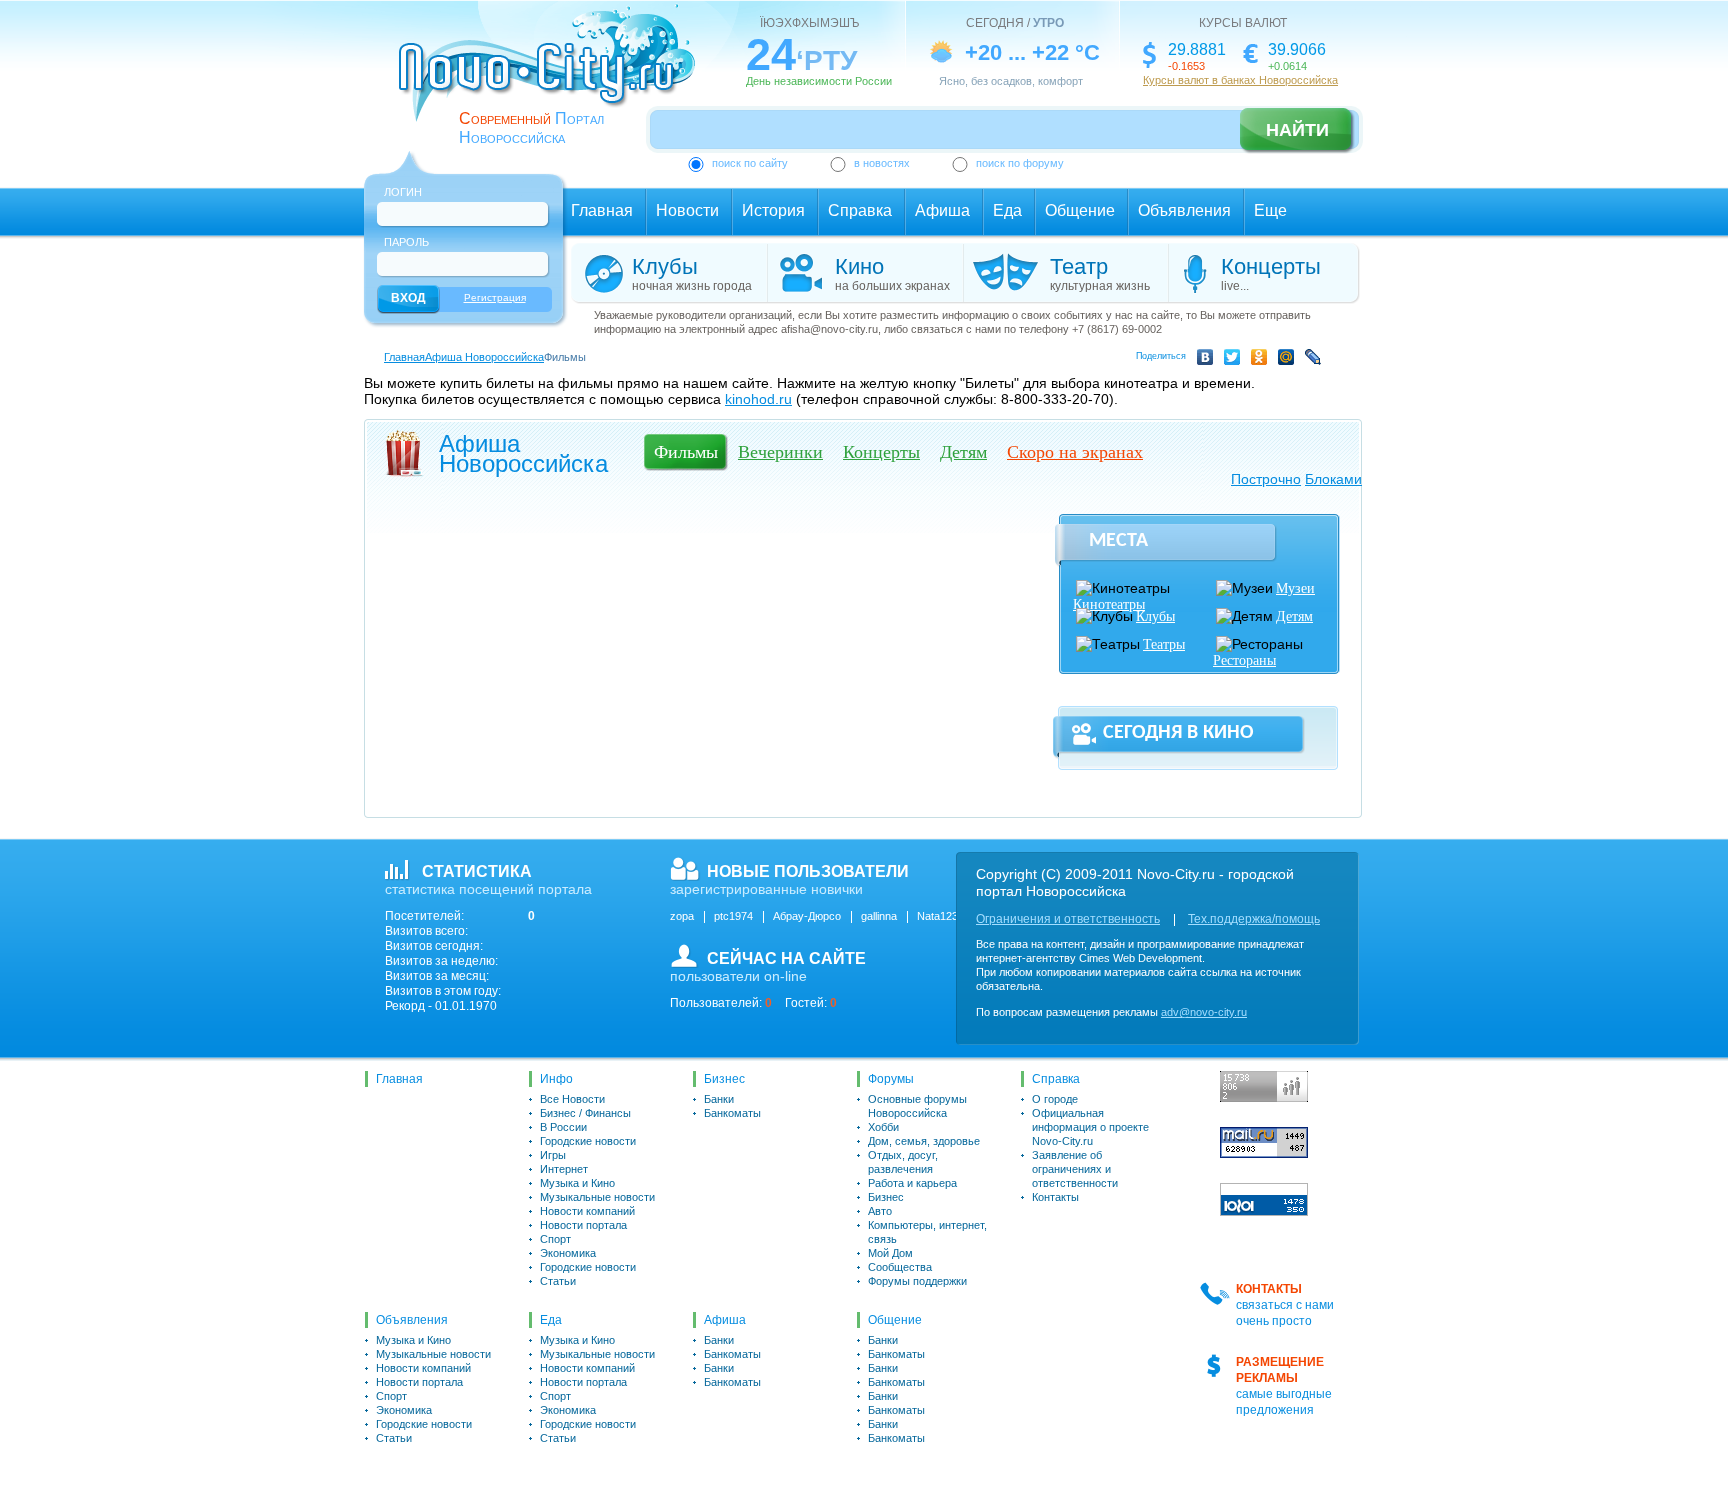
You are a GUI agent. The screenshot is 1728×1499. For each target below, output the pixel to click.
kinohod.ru (758, 399)
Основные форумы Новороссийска (917, 1106)
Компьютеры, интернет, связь (927, 1232)
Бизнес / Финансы (585, 1113)
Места (1118, 541)
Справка (860, 210)
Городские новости (588, 1141)
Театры (1164, 644)
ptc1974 (733, 916)
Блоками (1333, 479)
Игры (553, 1155)
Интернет (564, 1169)
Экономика (568, 1253)
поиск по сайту (750, 163)
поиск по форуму (1020, 163)
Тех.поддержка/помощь (1254, 919)
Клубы (1155, 616)
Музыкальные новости (597, 1197)
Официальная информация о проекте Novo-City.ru (1090, 1127)
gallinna (879, 916)
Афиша (942, 210)
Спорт (555, 1239)
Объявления (1184, 210)
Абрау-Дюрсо (807, 916)
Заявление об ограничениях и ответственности (1075, 1169)
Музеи (1295, 588)
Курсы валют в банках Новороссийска (1240, 80)
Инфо (556, 1079)
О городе (1055, 1099)
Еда (1007, 210)
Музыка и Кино (577, 1183)
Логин (403, 192)
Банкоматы (732, 1113)
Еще (1270, 210)
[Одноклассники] (1262, 360)
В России (563, 1127)
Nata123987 (946, 916)
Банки (719, 1099)
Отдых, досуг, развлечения (903, 1162)
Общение (1080, 210)
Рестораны (1244, 660)
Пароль (406, 242)
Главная (602, 210)
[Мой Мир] (1289, 360)
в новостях (882, 163)
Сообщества (900, 1267)
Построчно (1266, 479)
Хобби (883, 1127)
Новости (687, 210)
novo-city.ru (553, 78)
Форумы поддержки (917, 1281)
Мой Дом (890, 1253)
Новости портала (583, 1225)
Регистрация (495, 297)
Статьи (558, 1281)
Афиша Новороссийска (484, 357)
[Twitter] (1235, 360)
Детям (1294, 616)
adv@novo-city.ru (1204, 1012)
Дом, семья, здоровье (924, 1141)
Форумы (891, 1079)
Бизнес (724, 1079)
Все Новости (572, 1099)
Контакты (1055, 1197)
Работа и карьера (912, 1183)
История (773, 210)
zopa (682, 916)
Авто (880, 1211)
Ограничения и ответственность (1068, 919)
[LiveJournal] (1316, 360)
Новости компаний (587, 1211)
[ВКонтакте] (1208, 360)
